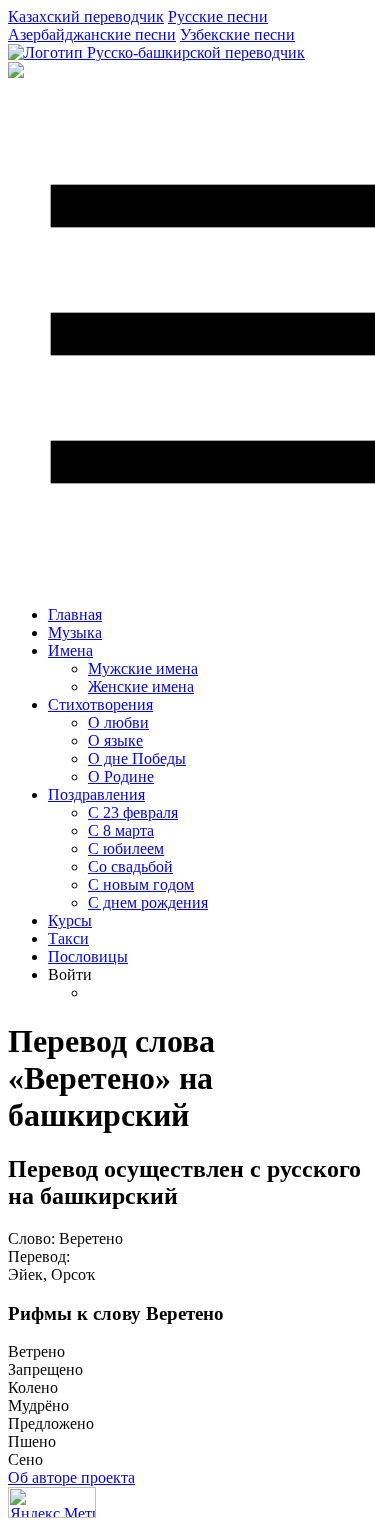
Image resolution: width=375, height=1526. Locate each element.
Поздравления (96, 794)
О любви (118, 722)
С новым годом (141, 884)
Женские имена (141, 686)
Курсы (70, 920)
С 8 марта (121, 830)
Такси (68, 938)
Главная (75, 614)
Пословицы (88, 956)
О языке (115, 740)
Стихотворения (100, 704)
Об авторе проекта (71, 1477)
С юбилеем (126, 848)
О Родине (121, 776)
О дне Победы (137, 758)
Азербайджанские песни (92, 34)
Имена (70, 650)
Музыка (75, 632)
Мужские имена (143, 668)
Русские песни (218, 16)
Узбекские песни (237, 34)
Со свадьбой (130, 866)
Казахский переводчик (86, 16)
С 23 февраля (133, 812)
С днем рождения (148, 902)
